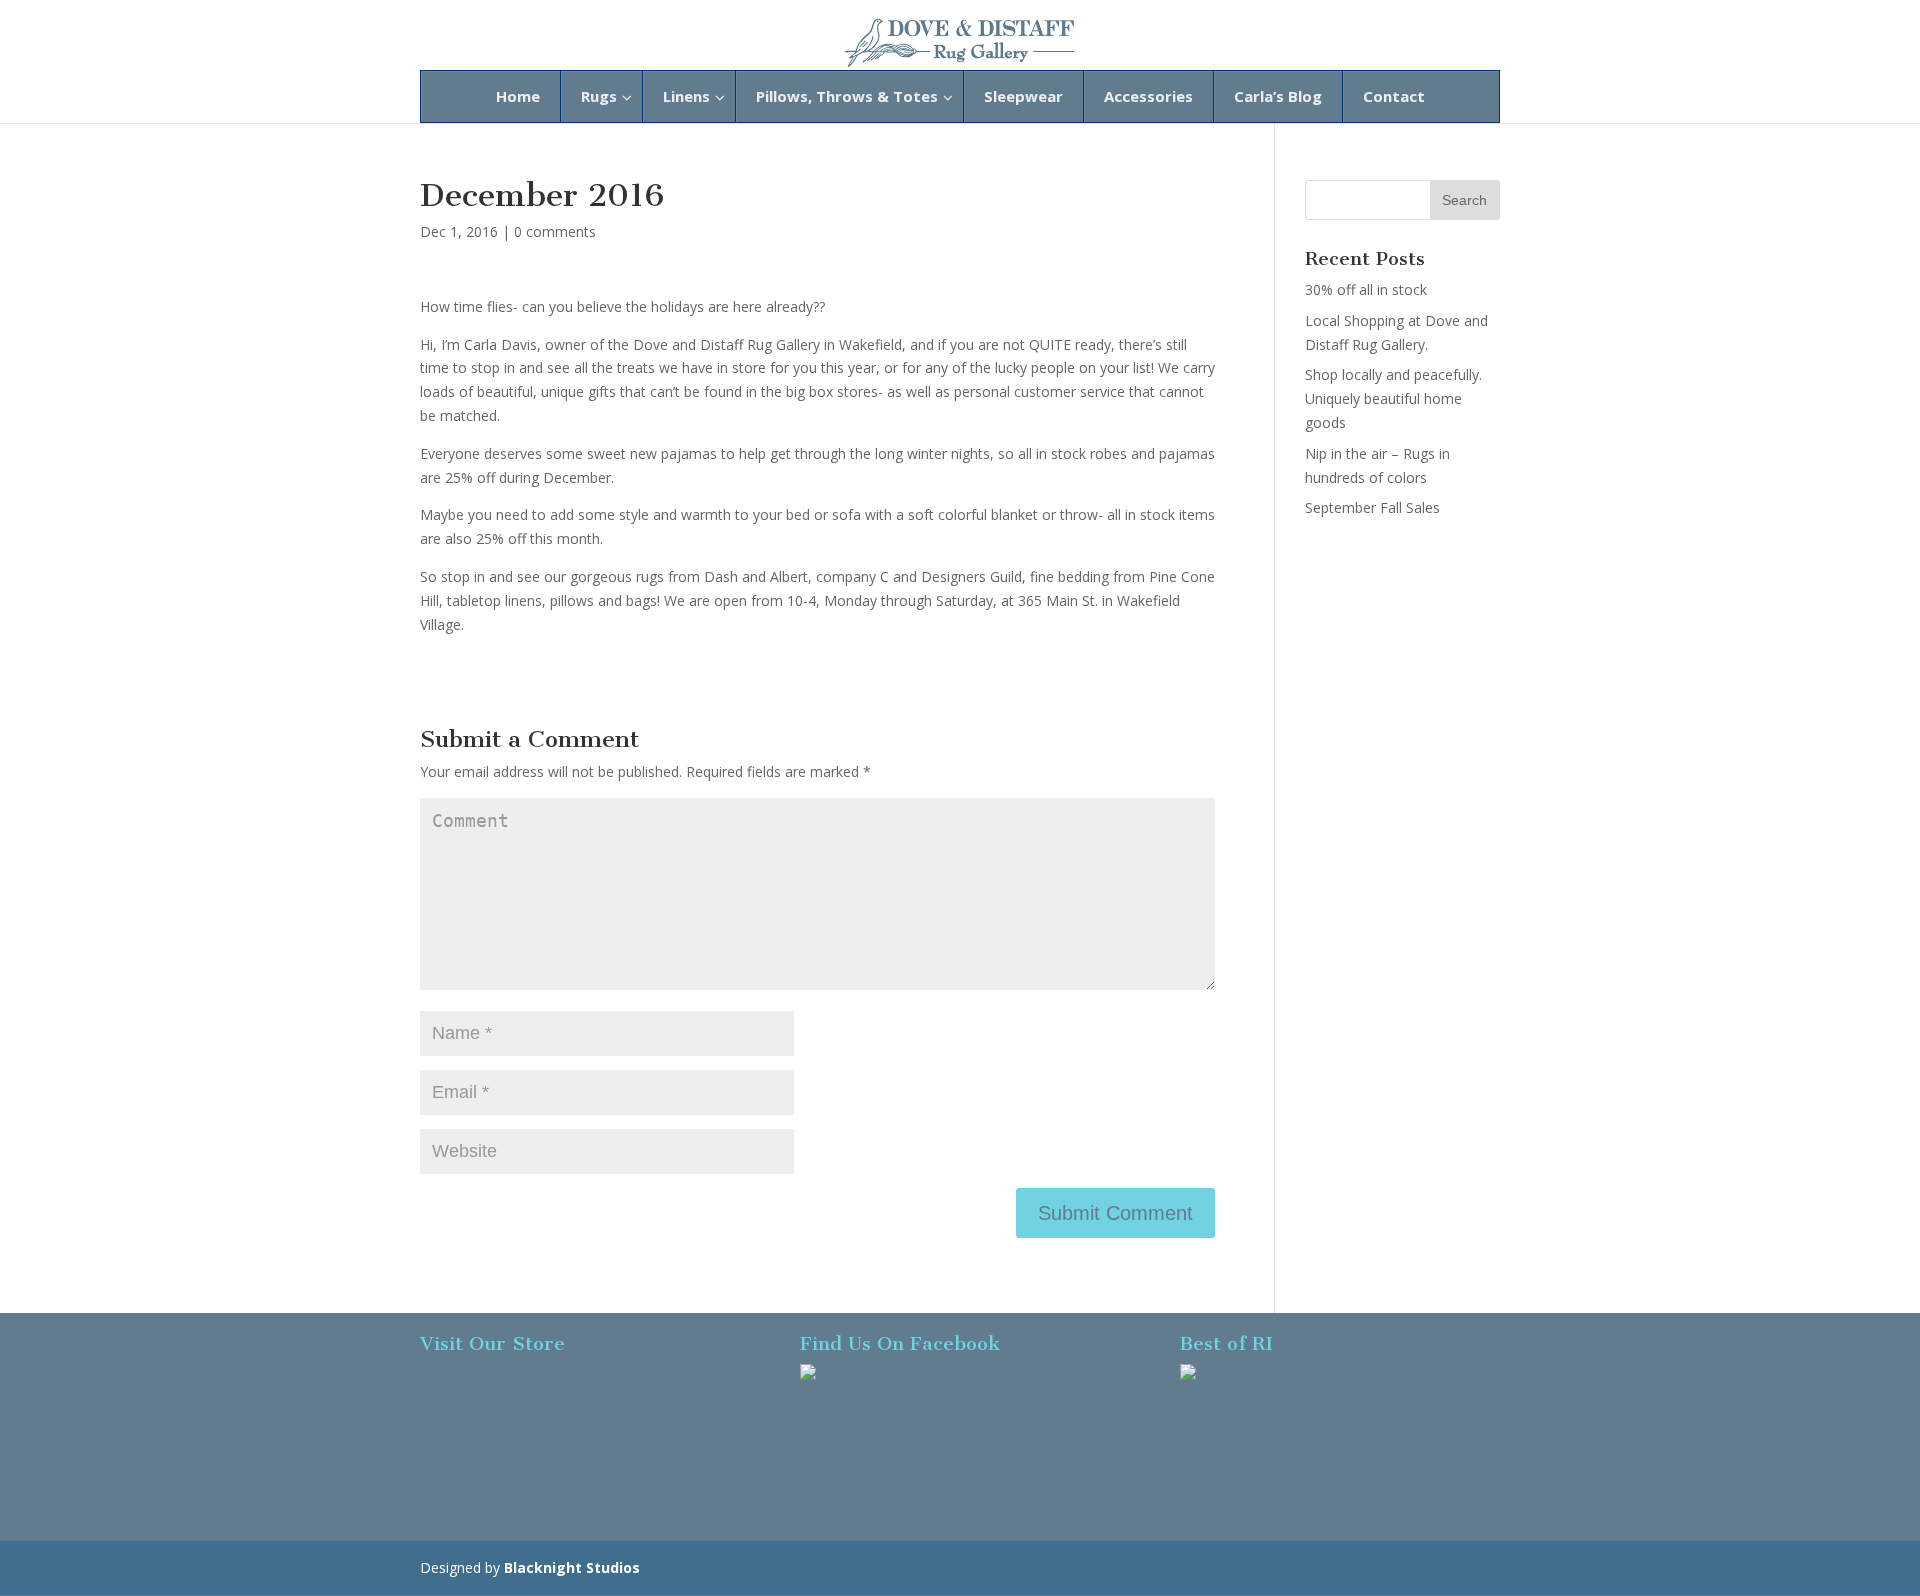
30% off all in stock (1366, 289)
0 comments (555, 231)
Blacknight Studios (572, 1567)
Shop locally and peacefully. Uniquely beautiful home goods (1393, 398)
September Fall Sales (1372, 507)
